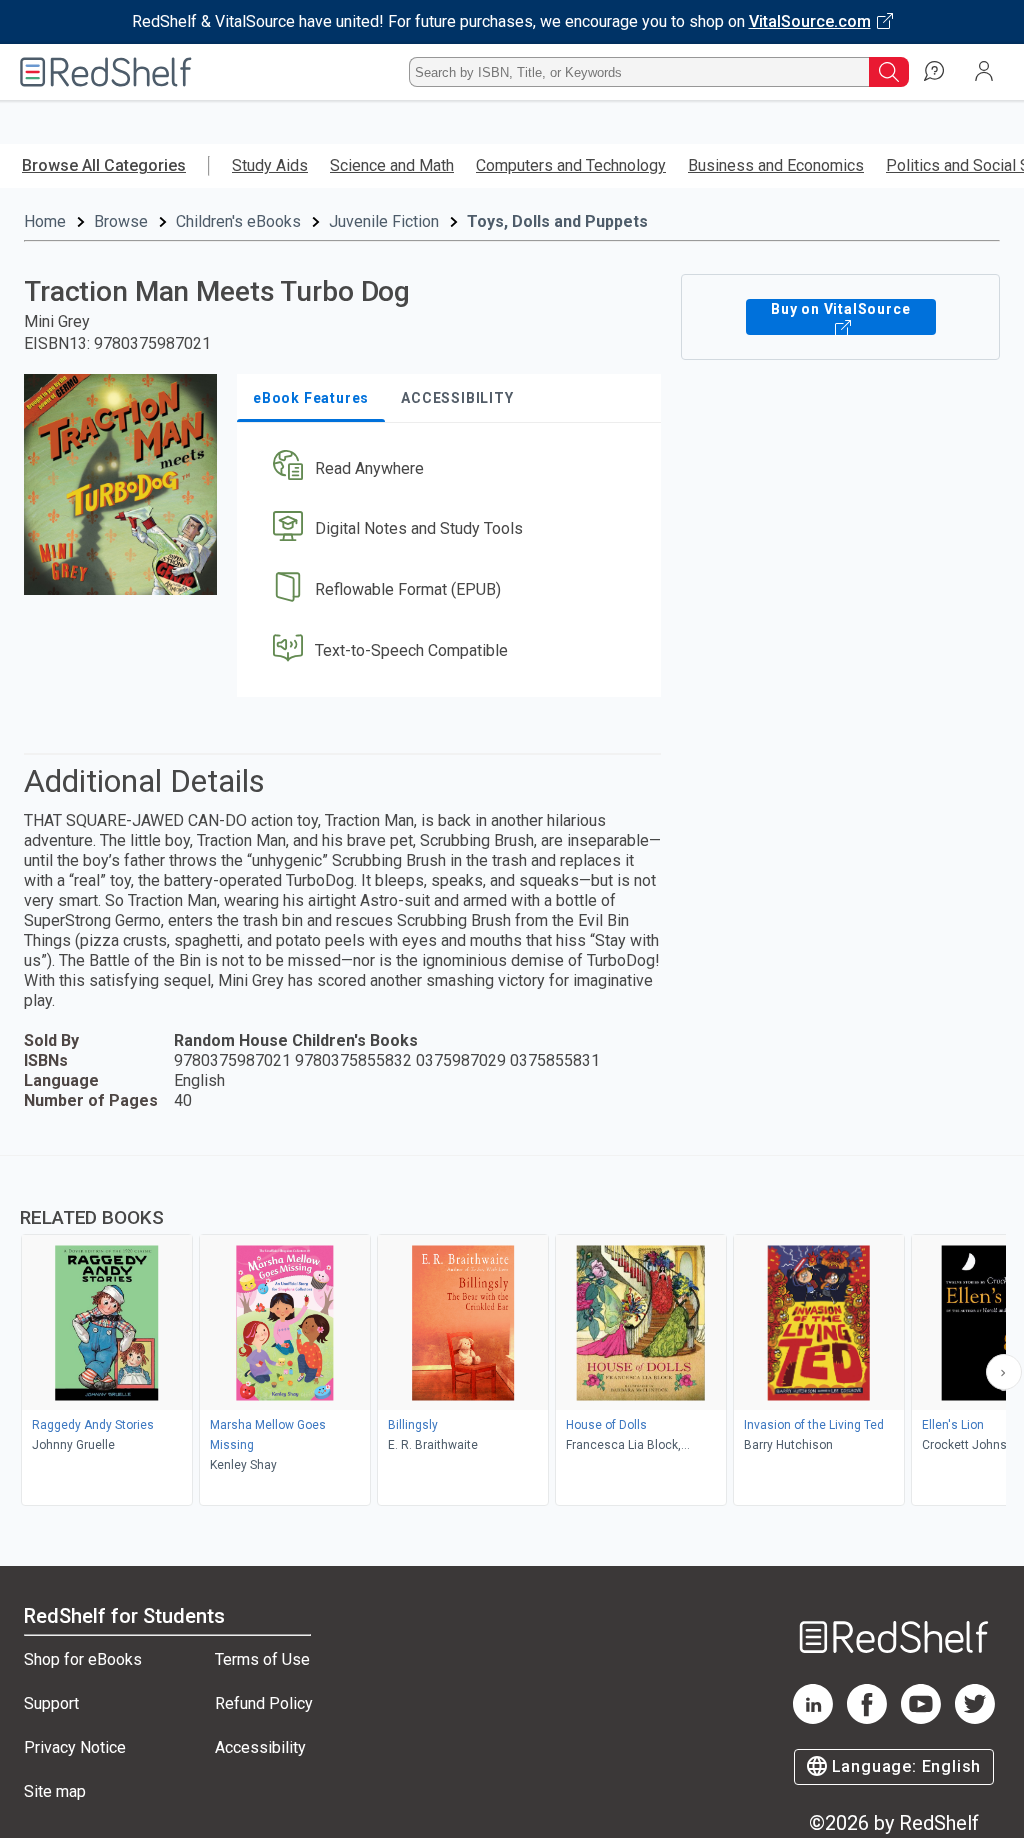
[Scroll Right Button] (1004, 1372)
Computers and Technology (571, 165)
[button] (447, 468)
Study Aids (270, 165)
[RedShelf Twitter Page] (975, 1718)
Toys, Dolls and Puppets (557, 221)
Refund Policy (264, 1703)
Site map (55, 1791)
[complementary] (512, 1333)
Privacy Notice (75, 1747)
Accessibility (260, 1747)
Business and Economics (776, 165)
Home (45, 221)
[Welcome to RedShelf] (106, 72)
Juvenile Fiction (384, 221)
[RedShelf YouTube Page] (921, 1718)
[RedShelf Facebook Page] (867, 1718)
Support (51, 1703)
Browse (121, 221)
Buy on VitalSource (840, 309)
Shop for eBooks (83, 1659)
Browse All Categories (104, 165)
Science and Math (392, 165)
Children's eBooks (238, 221)
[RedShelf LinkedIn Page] (813, 1718)
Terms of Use (262, 1659)
